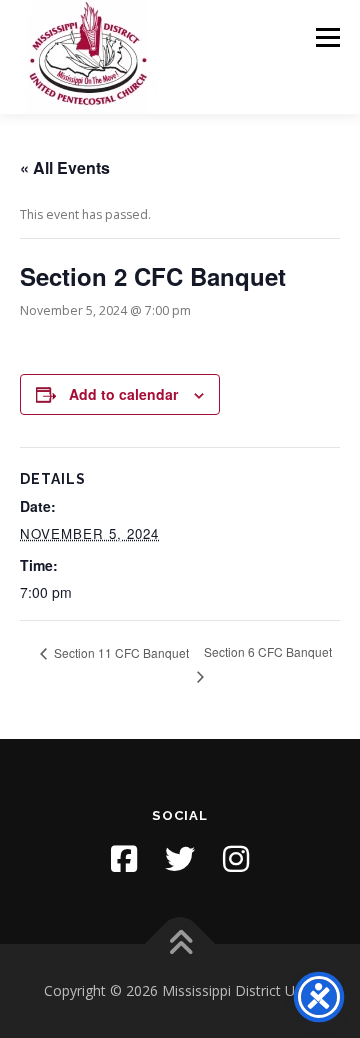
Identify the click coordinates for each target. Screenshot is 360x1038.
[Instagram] (236, 859)
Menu (326, 37)
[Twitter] (180, 859)
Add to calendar (123, 394)
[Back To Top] (180, 944)
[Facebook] (124, 859)
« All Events (65, 167)
